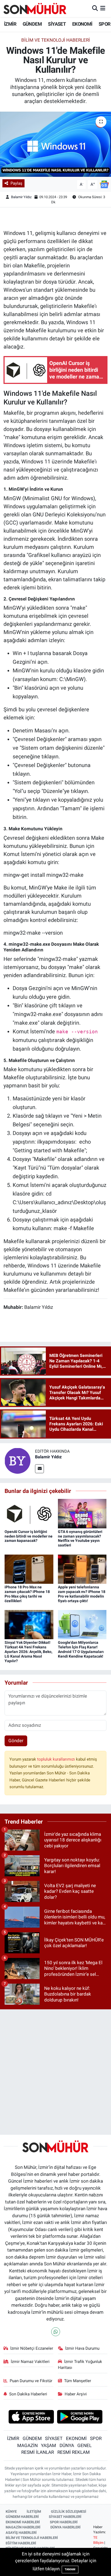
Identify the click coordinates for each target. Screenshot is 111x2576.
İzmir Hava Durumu (82, 2348)
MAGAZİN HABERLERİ (23, 2527)
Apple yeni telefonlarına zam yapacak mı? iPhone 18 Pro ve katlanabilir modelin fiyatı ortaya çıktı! (82, 1594)
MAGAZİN (27, 2445)
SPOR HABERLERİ (64, 2522)
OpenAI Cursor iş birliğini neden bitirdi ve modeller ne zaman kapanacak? (29, 1536)
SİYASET (57, 24)
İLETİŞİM (34, 2512)
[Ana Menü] (103, 8)
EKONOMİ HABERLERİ (23, 2522)
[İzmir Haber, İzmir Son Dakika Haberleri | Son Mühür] (35, 8)
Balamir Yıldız (21, 197)
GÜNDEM (32, 24)
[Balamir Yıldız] (18, 1460)
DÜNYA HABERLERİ (65, 2527)
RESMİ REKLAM (74, 2452)
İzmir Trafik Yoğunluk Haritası (80, 2365)
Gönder (16, 1741)
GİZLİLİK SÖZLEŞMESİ (69, 2512)
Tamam (70, 2569)
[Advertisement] (55, 2070)
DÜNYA (67, 2445)
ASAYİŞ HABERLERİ (21, 2533)
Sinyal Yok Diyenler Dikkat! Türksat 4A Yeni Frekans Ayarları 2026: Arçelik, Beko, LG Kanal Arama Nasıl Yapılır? (28, 1652)
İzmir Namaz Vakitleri (30, 2362)
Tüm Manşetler (78, 2381)
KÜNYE (11, 2512)
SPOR (105, 24)
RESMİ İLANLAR (38, 2452)
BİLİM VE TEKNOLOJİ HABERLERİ (32, 2538)
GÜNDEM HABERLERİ (22, 2517)
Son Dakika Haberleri (28, 2394)
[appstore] (31, 2417)
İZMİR (10, 24)
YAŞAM (48, 2445)
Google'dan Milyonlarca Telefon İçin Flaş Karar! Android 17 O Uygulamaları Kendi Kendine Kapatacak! (81, 1649)
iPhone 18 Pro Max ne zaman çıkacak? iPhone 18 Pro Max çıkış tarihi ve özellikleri (27, 1594)
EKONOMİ (82, 24)
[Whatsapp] (56, 2332)
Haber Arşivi (76, 2394)
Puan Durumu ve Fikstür (31, 2381)
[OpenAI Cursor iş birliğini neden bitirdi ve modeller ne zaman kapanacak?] (29, 1513)
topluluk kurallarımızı (57, 1759)
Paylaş (16, 183)
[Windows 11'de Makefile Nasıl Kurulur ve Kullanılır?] (55, 144)
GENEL (84, 2445)
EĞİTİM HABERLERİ (21, 2543)
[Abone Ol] (104, 184)
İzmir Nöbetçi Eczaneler (32, 2348)
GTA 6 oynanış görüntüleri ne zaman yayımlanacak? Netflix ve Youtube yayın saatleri (80, 1538)
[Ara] (95, 8)
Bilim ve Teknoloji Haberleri (56, 40)
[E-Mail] (39, 1469)
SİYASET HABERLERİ (65, 2517)
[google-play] (80, 2417)
